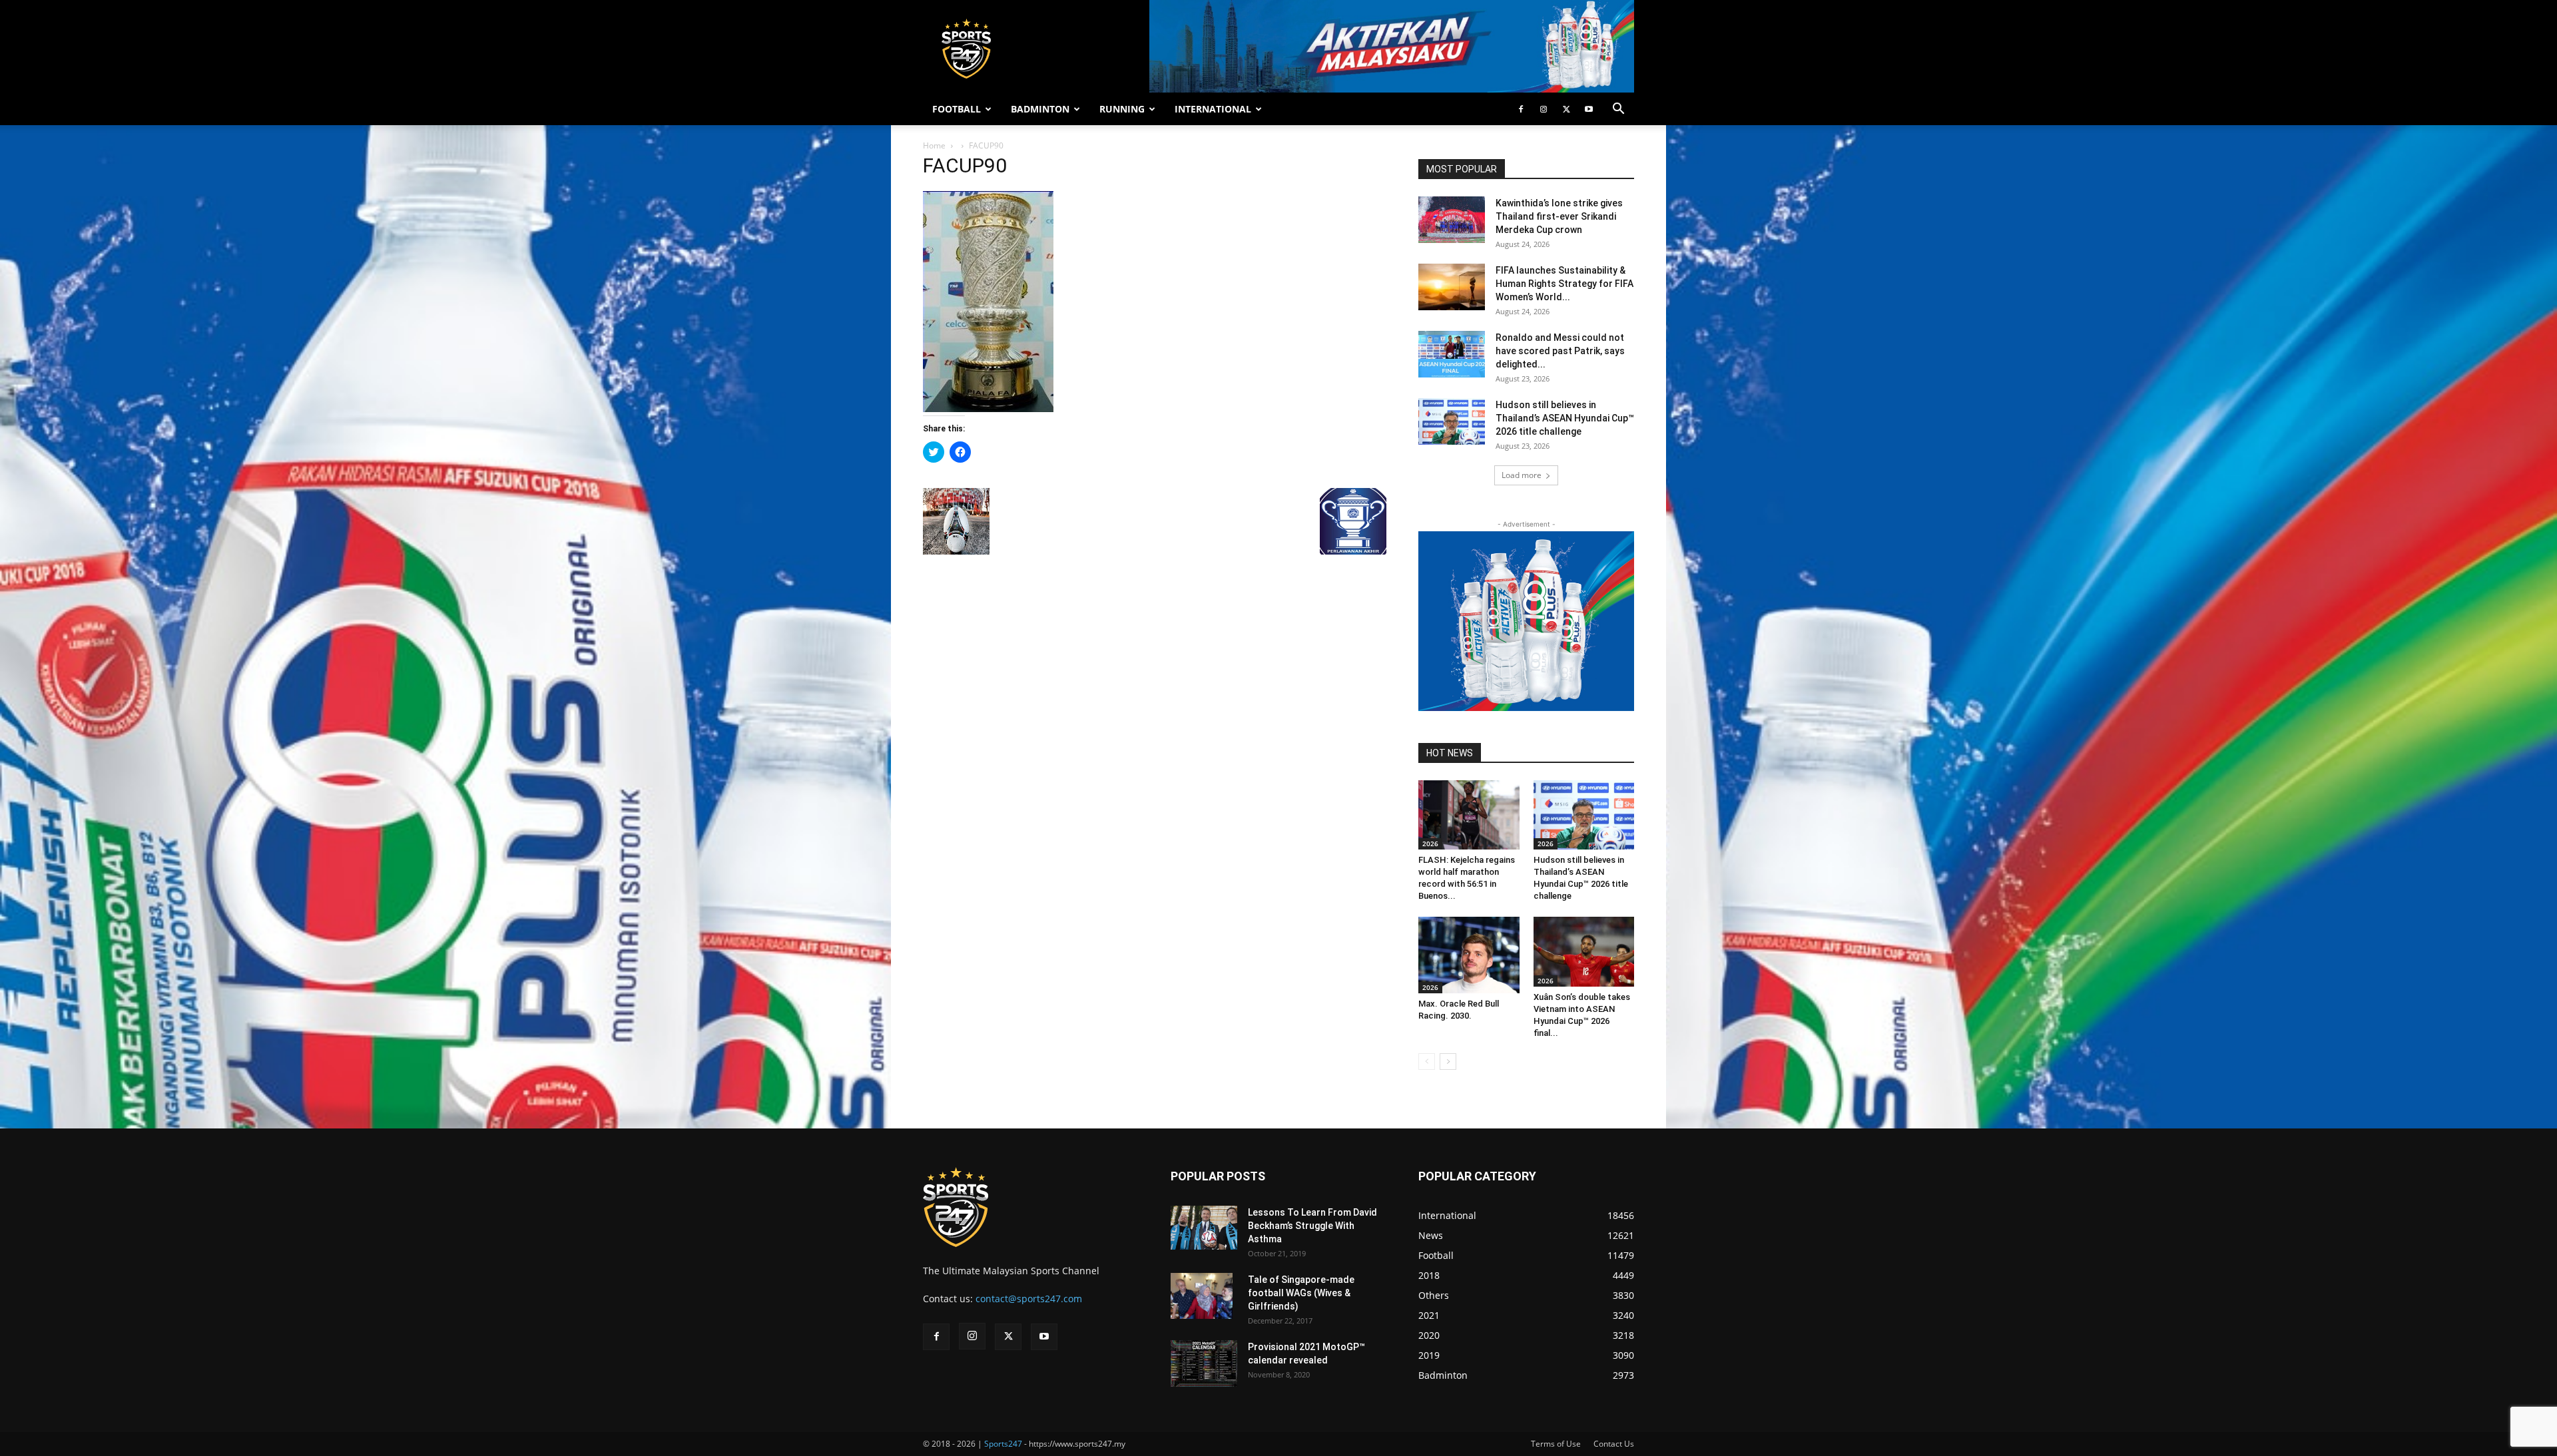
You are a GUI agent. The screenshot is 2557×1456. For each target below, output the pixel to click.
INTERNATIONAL (1213, 109)
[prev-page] (1427, 1062)
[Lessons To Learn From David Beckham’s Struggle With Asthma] (1204, 1228)
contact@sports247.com (1029, 1299)
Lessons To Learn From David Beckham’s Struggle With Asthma (1312, 1226)
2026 (1430, 844)
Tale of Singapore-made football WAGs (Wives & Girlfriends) (1301, 1293)
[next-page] (1448, 1062)
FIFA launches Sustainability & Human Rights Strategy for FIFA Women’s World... (1564, 284)
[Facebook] (1521, 109)
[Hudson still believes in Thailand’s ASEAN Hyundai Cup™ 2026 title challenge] (1452, 421)
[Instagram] (1544, 109)
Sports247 (1003, 1444)
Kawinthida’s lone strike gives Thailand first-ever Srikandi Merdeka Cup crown (1559, 216)
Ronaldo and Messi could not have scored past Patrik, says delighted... (1560, 351)
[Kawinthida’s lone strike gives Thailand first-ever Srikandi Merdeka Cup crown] (1452, 220)
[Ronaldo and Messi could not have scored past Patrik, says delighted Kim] (1452, 354)
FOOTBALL (957, 109)
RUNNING (1122, 109)
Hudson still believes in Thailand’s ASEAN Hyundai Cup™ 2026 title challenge (1565, 418)
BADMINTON (1040, 109)
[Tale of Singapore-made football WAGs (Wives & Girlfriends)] (1202, 1296)
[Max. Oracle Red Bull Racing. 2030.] (1469, 955)
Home (934, 145)
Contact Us (1614, 1444)
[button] (1618, 110)
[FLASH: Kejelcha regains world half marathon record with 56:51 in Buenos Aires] (1469, 815)
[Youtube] (1589, 109)
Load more (1522, 475)
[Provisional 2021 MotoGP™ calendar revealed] (1204, 1363)
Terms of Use (1556, 1444)
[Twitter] (1566, 109)
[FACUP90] (988, 408)
